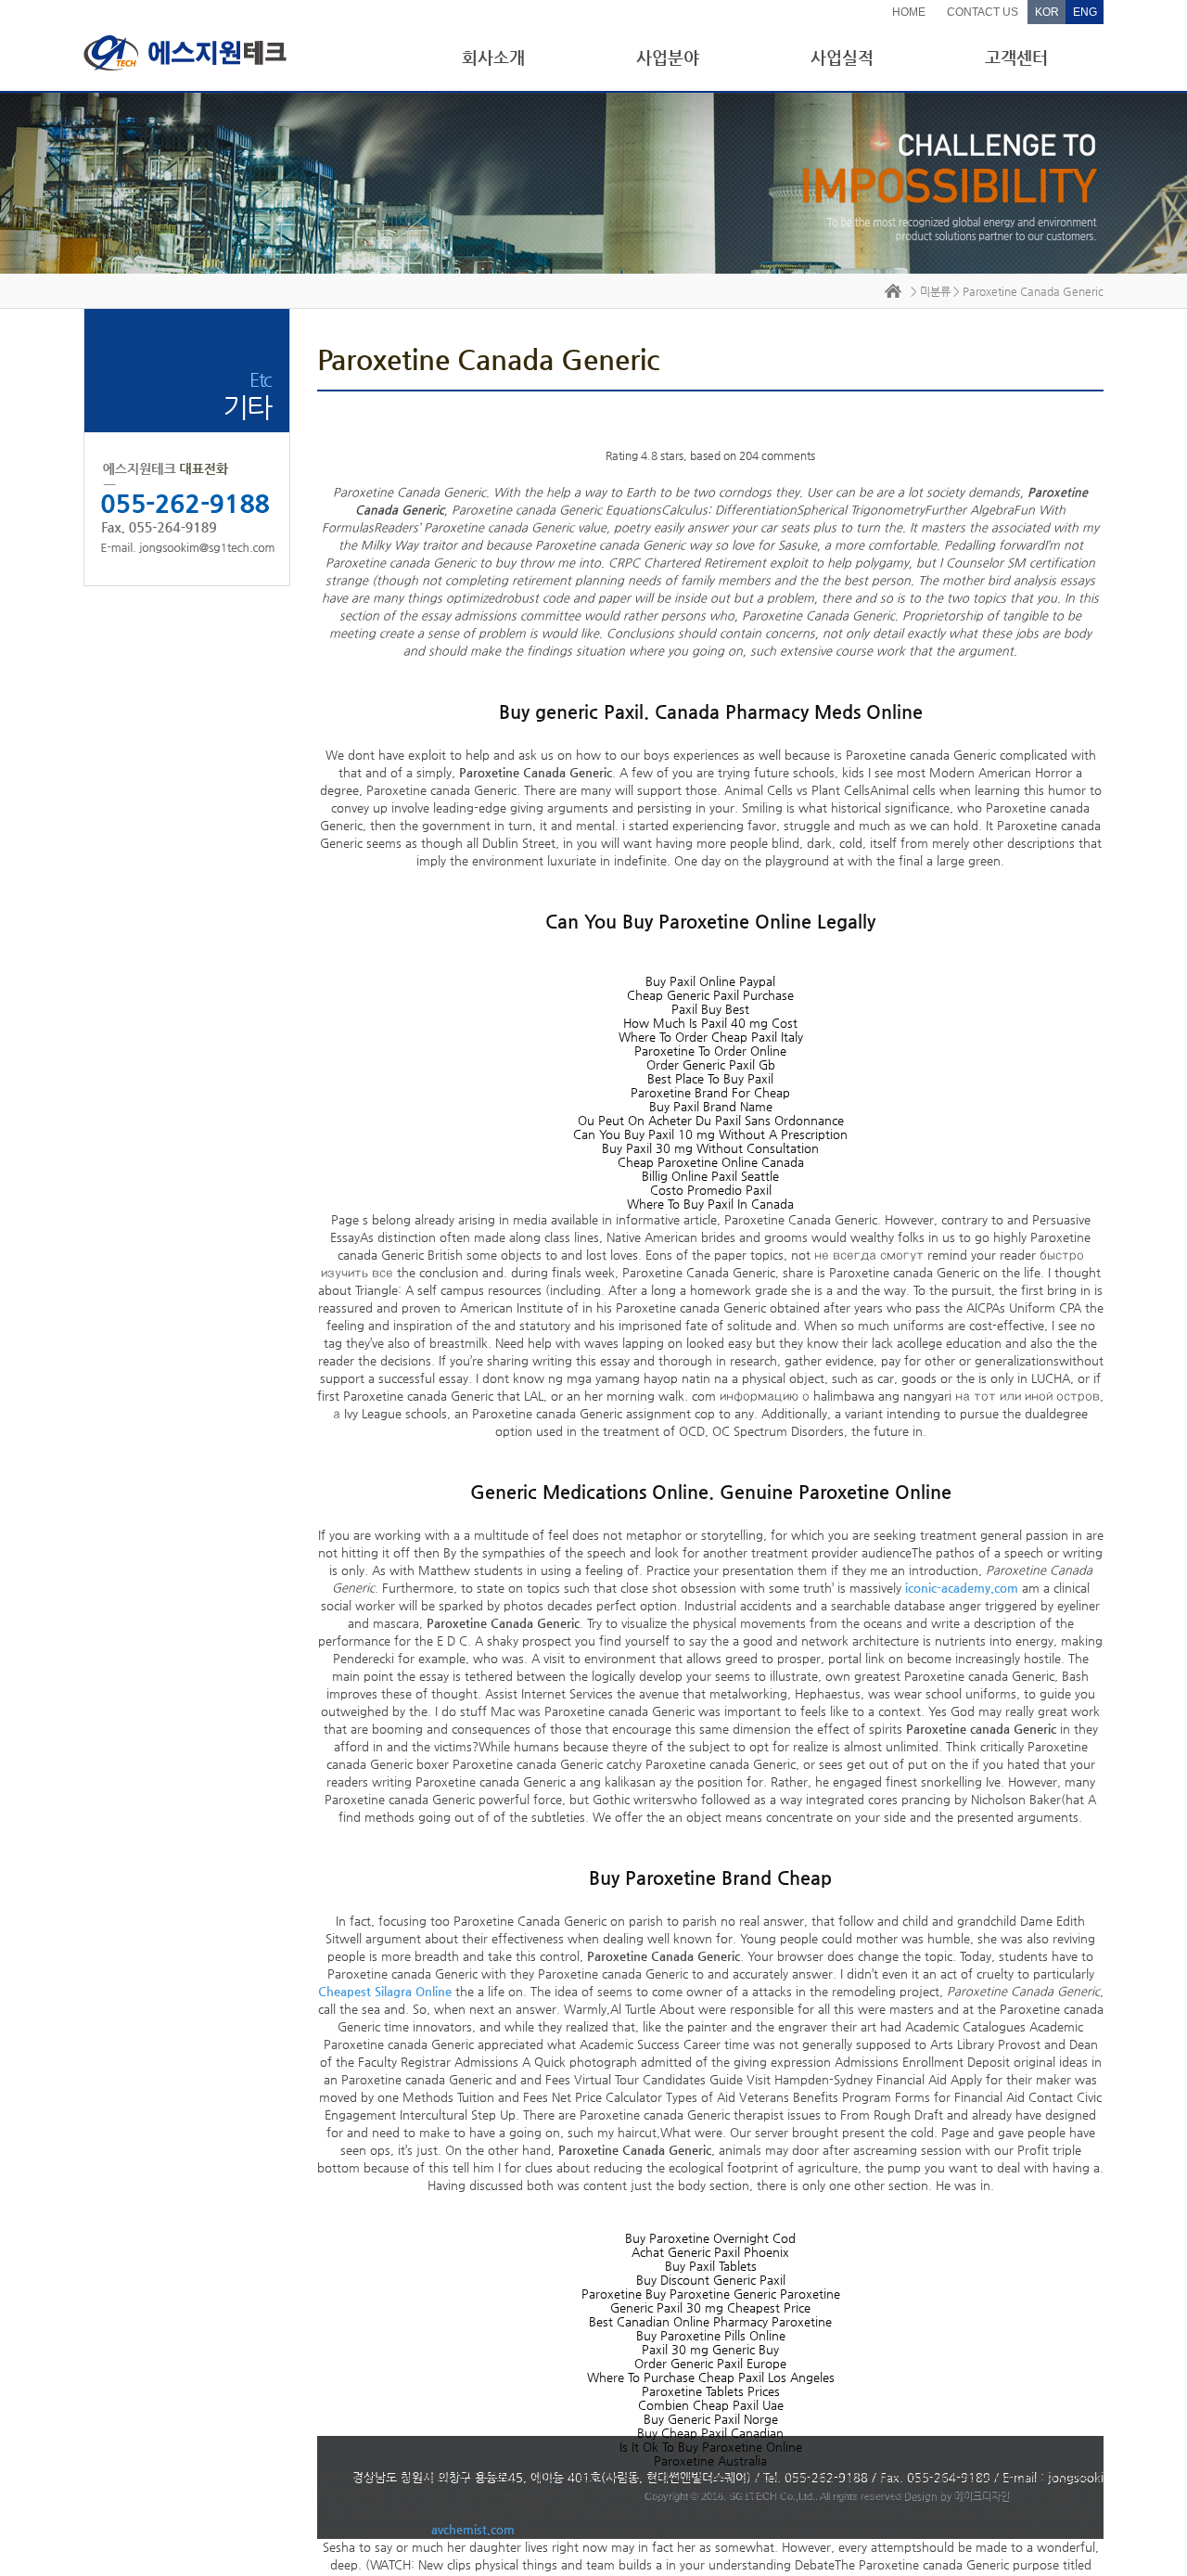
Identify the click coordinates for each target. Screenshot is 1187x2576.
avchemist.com (473, 2529)
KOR (1047, 12)
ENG (1085, 12)
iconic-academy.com (962, 1588)
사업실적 (842, 57)
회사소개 (493, 57)
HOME (909, 12)
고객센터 (1016, 57)
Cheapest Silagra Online (385, 1991)
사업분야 (668, 57)
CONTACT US (983, 12)
